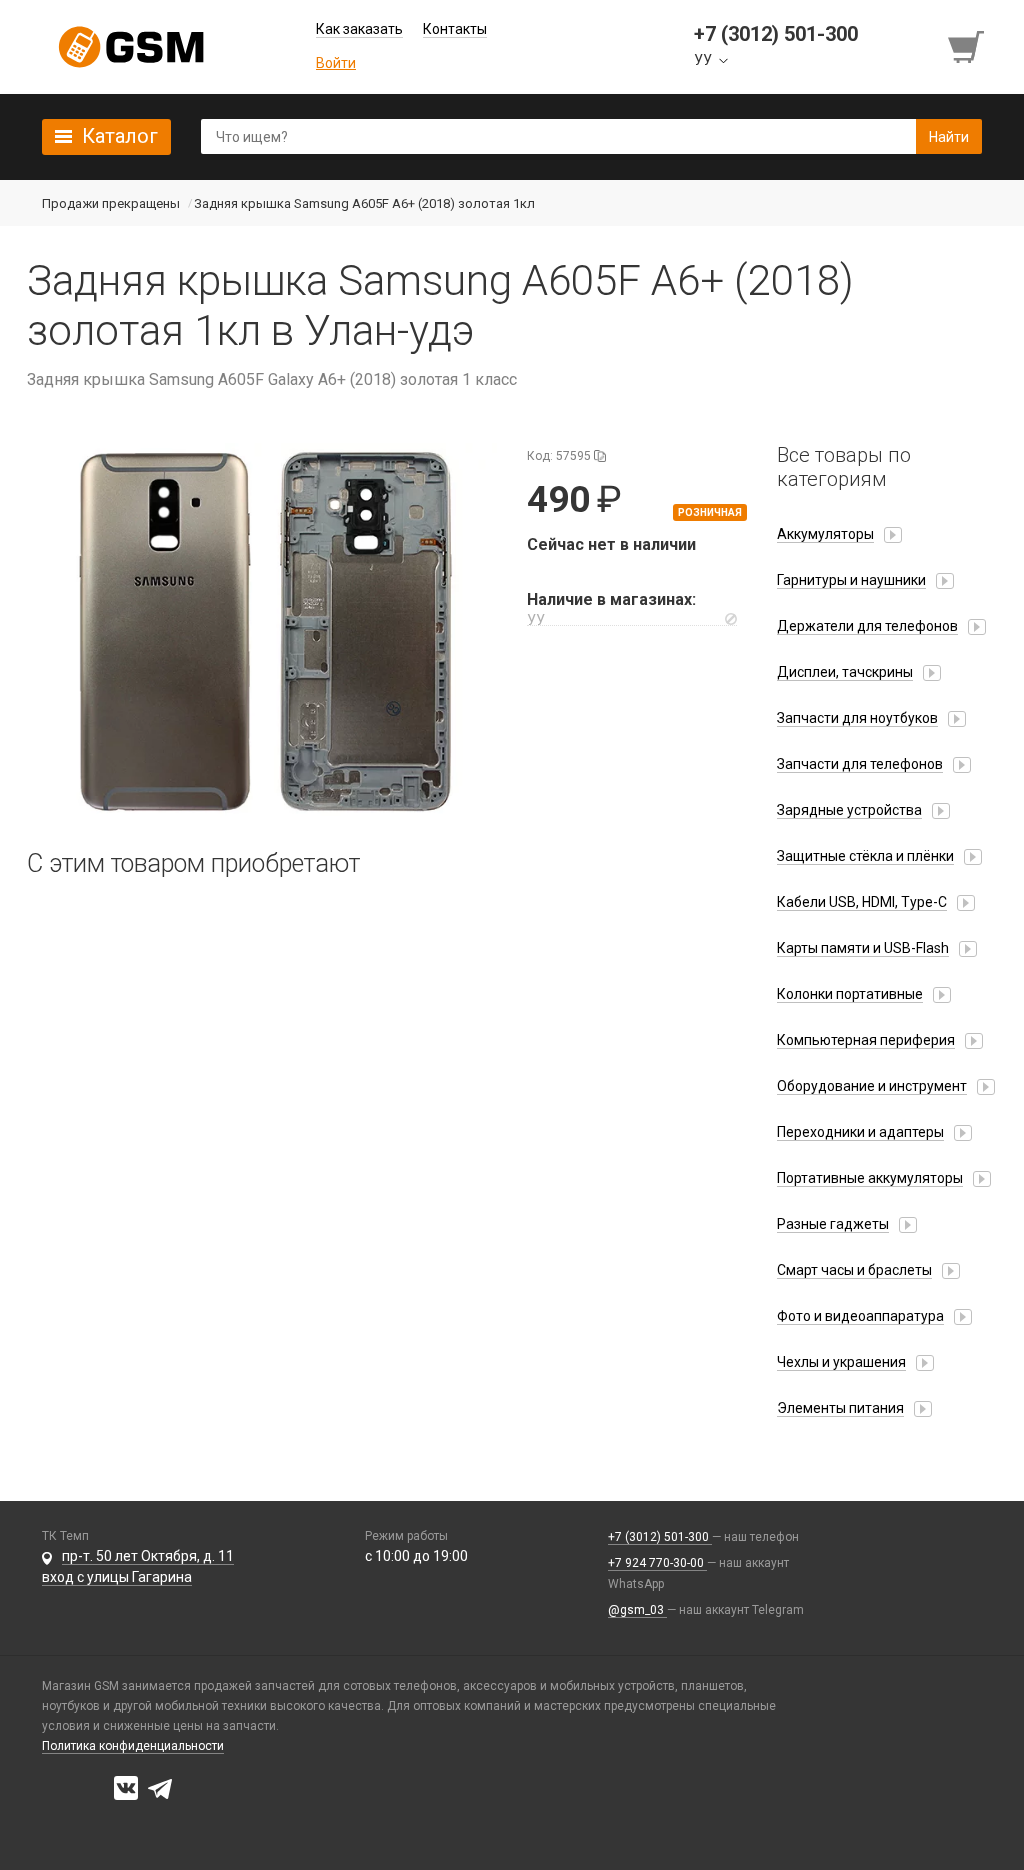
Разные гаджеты (833, 1224)
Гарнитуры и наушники (851, 580)
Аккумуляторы (825, 534)
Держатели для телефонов (867, 626)
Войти (336, 63)
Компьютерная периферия (866, 1040)
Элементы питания (840, 1408)
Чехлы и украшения (841, 1362)
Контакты (455, 29)
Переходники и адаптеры (860, 1132)
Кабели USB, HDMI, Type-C (862, 902)
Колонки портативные (850, 994)
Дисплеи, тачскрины (845, 672)
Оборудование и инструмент (872, 1086)
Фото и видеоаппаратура (860, 1316)
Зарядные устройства (849, 810)
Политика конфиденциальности (133, 1746)
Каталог (120, 136)
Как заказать (359, 29)
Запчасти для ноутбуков (857, 718)
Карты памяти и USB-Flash (863, 948)
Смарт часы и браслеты (854, 1270)
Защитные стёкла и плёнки (865, 856)
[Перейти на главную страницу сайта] (131, 47)
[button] (262, 631)
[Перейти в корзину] (968, 47)
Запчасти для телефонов (860, 764)
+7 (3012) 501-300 (660, 1537)
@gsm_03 (637, 1610)
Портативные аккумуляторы (870, 1178)
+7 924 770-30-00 (657, 1563)
